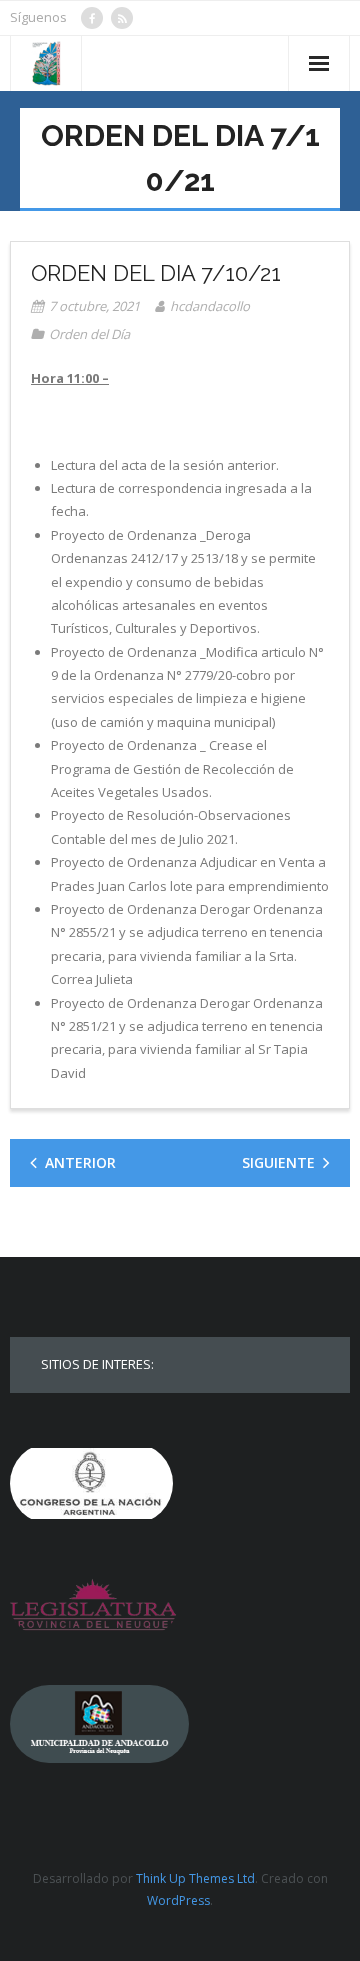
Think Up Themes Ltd (195, 1878)
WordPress (178, 1900)
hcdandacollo (210, 306)
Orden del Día (89, 334)
